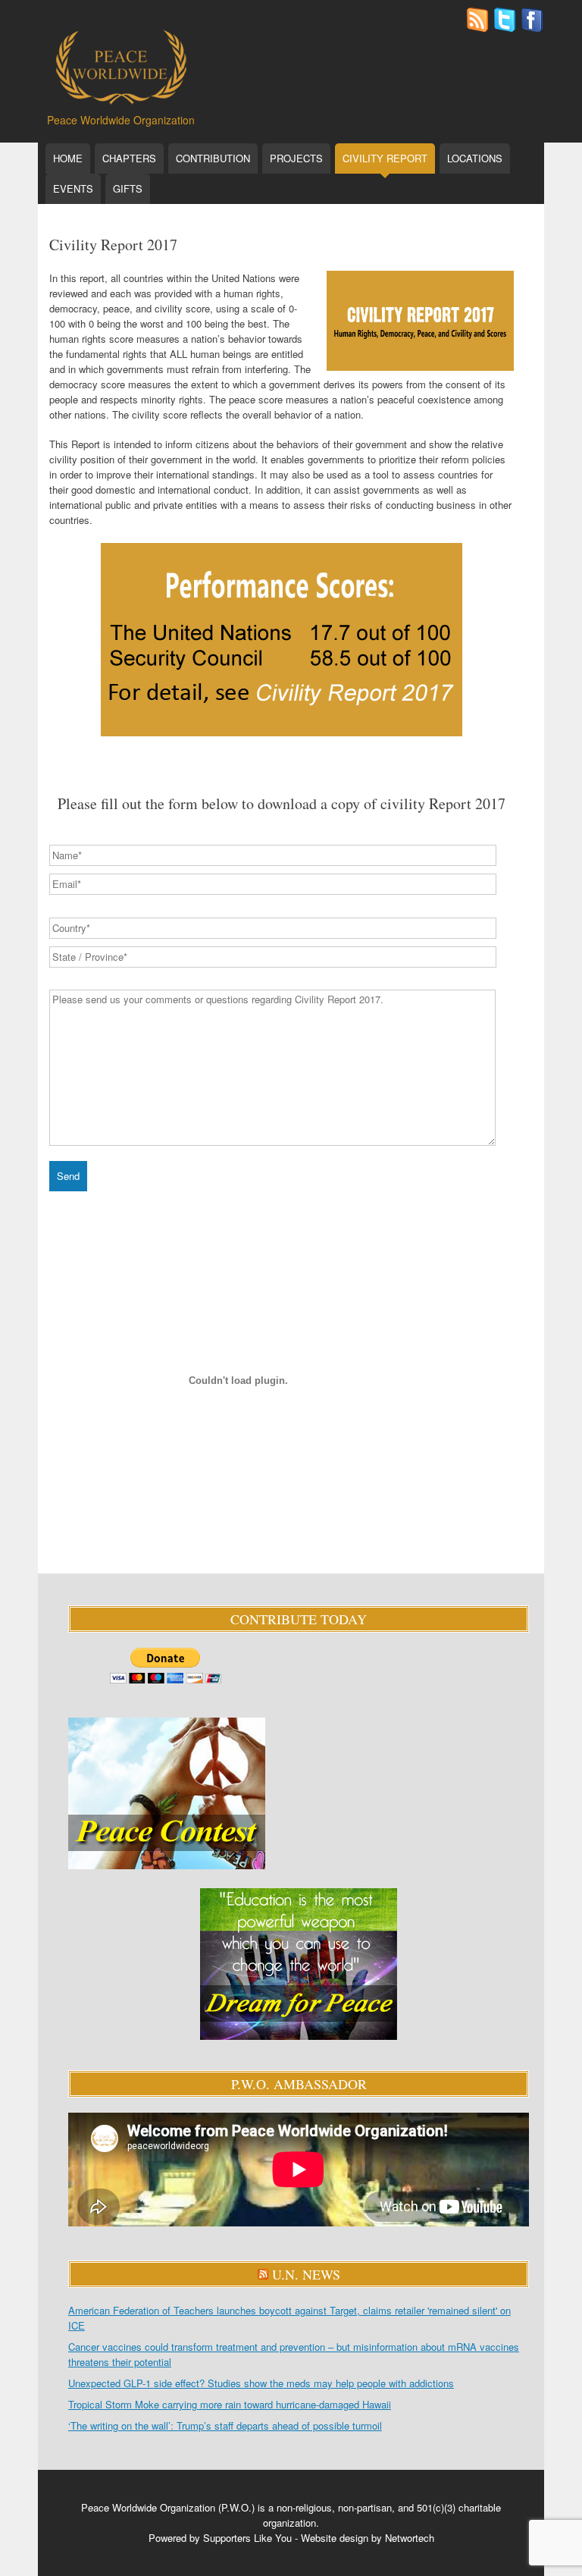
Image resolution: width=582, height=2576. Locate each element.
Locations (475, 158)
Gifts (128, 188)
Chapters (129, 158)
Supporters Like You (247, 2538)
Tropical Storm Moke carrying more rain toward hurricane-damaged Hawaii (230, 2404)
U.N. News (306, 2274)
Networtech (410, 2538)
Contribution (213, 158)
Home (68, 158)
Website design (335, 2538)
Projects (296, 158)
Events (73, 188)
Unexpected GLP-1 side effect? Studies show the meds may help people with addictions (261, 2383)
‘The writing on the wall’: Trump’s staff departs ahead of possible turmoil (225, 2425)
